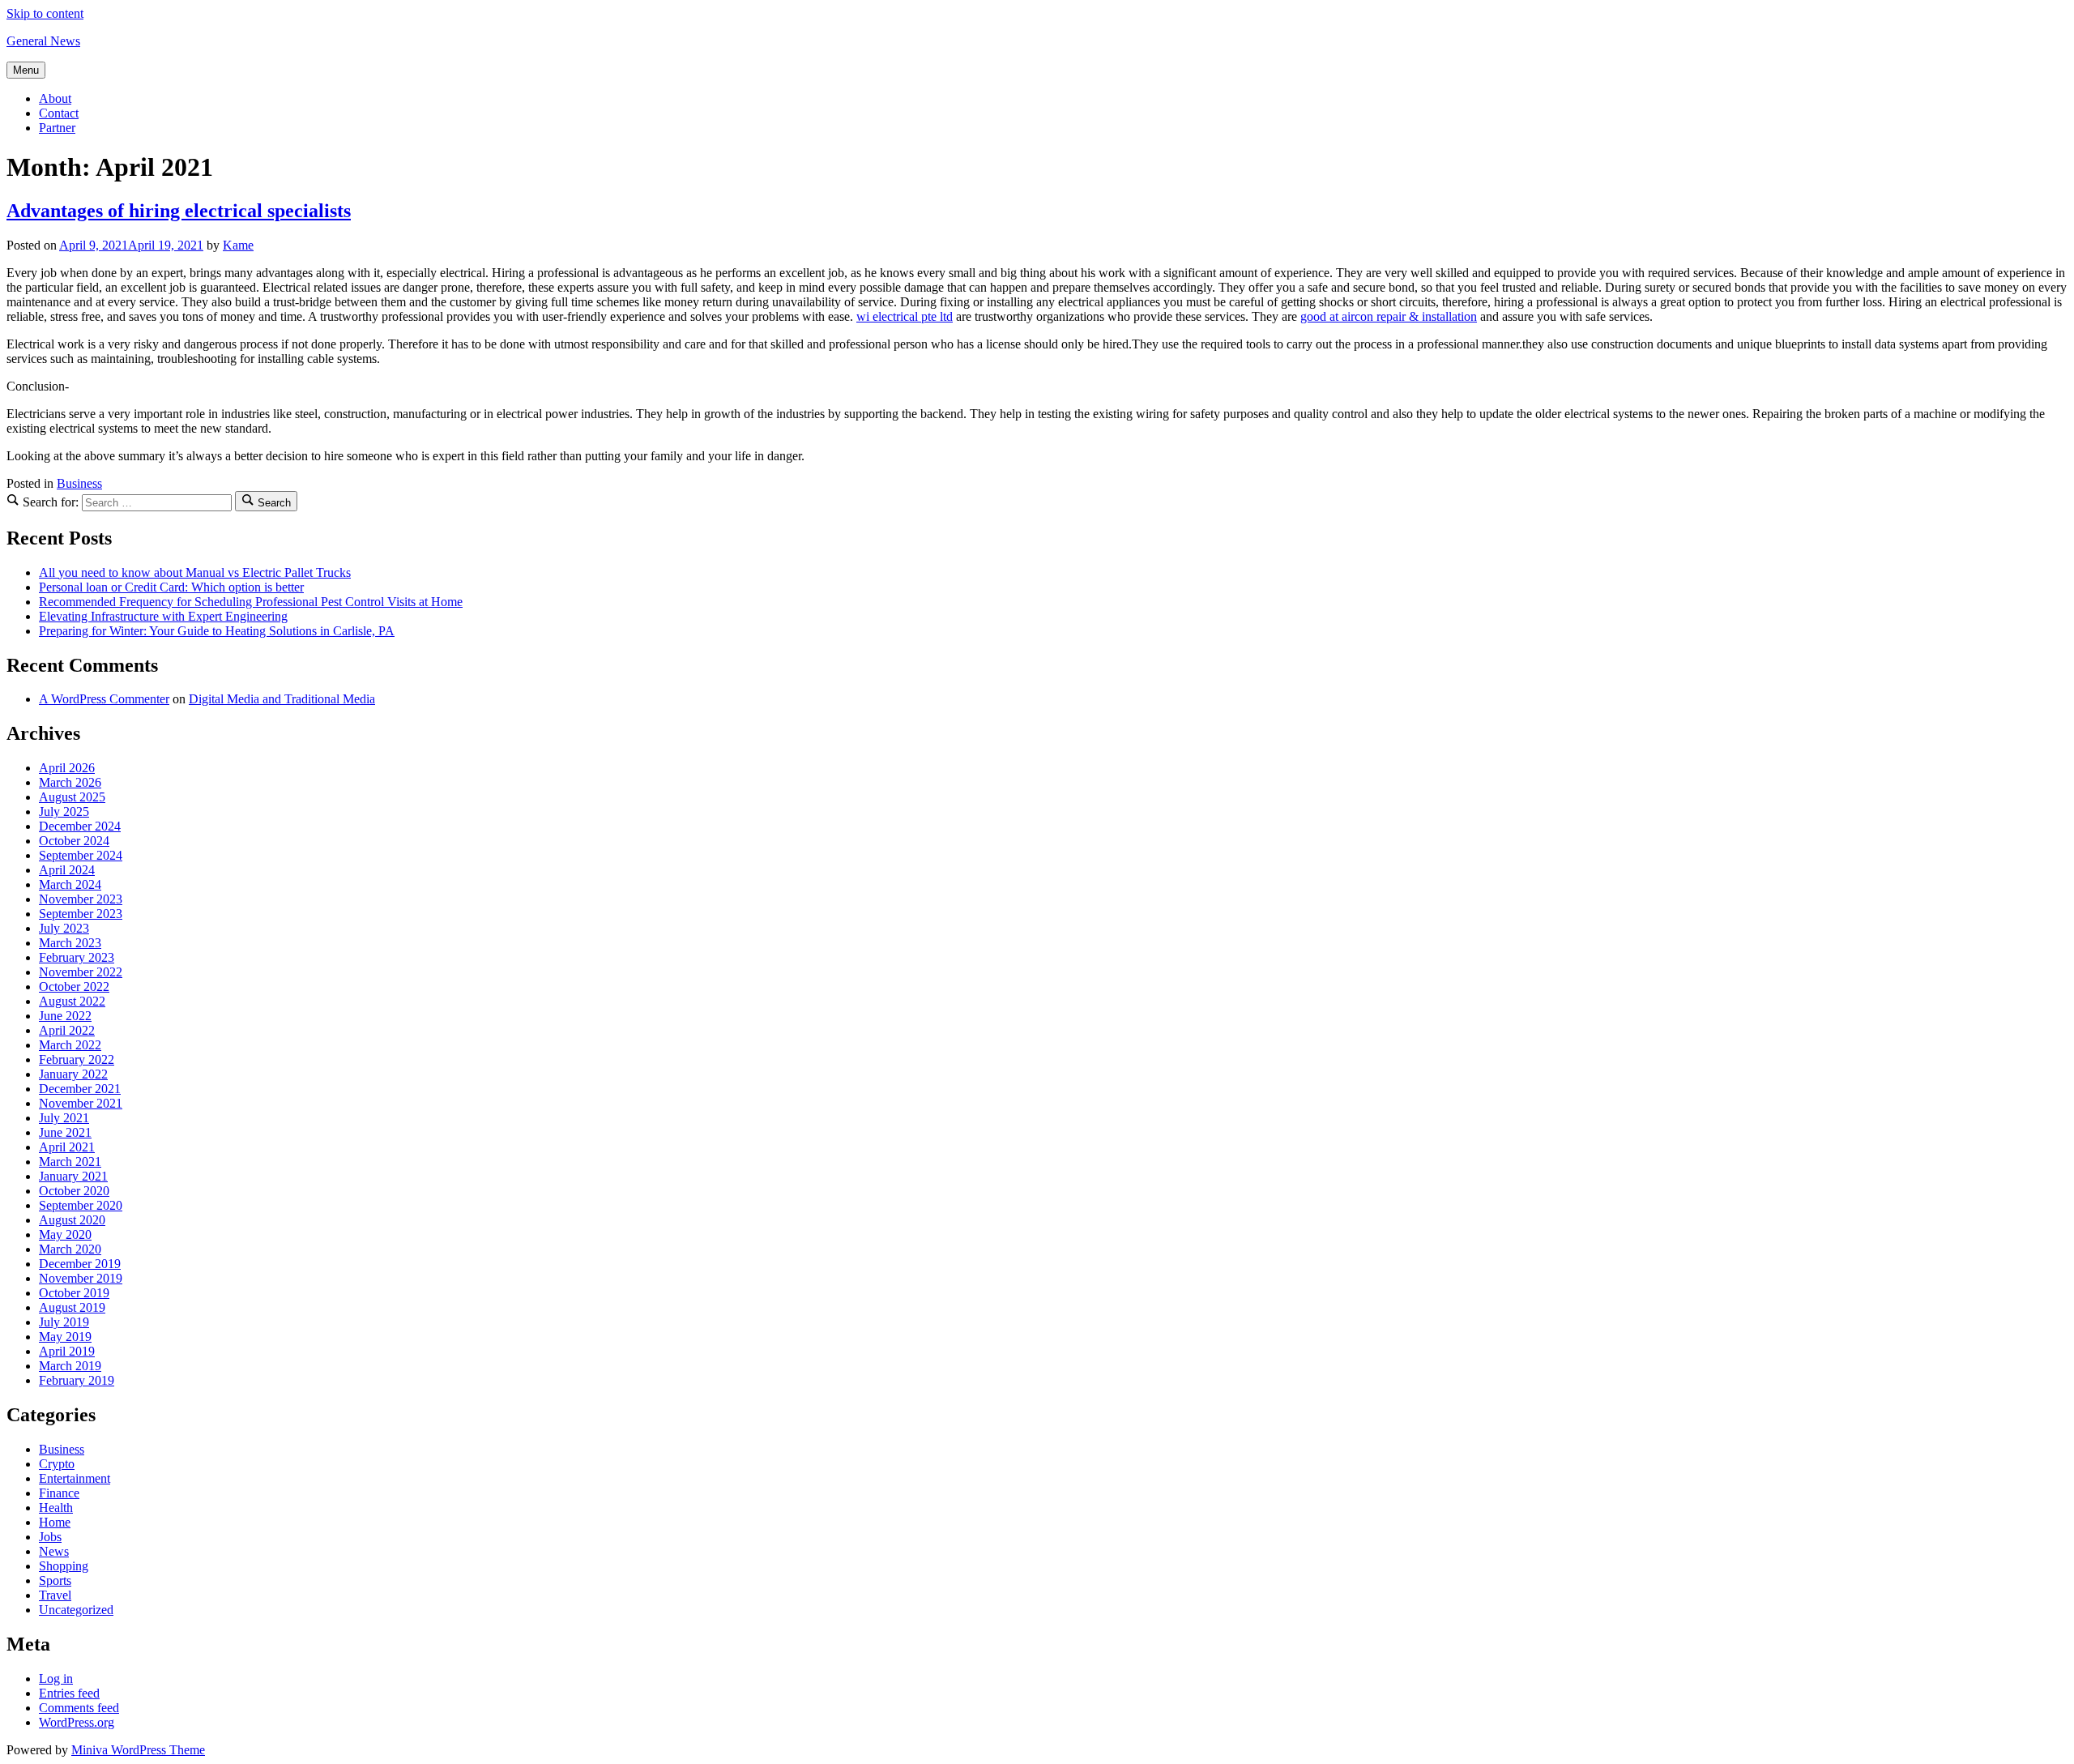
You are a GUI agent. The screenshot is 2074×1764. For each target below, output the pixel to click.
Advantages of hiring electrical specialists (179, 211)
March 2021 (70, 1162)
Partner (57, 128)
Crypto (57, 1464)
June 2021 (65, 1132)
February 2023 (77, 957)
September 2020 (81, 1205)
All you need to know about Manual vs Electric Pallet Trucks (195, 572)
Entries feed (69, 1693)
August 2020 (72, 1220)
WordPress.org (77, 1722)
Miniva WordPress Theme (138, 1750)
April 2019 (67, 1351)
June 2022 (65, 1016)
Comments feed (79, 1708)
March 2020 (70, 1249)
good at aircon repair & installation (1389, 316)
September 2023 (81, 914)
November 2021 (81, 1103)
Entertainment (75, 1478)
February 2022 (77, 1059)
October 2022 (74, 987)
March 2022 (70, 1045)
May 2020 (65, 1234)
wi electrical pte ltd (905, 316)
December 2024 (80, 826)
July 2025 (64, 812)
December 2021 (80, 1089)
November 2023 (81, 899)
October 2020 (74, 1191)
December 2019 (80, 1264)
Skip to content (45, 13)
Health (56, 1508)
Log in (56, 1679)
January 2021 (73, 1176)
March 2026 (70, 782)
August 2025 (72, 797)
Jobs (50, 1537)
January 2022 (73, 1074)
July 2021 (64, 1118)
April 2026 (67, 768)
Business (79, 483)
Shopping (64, 1566)
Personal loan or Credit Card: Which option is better (171, 587)
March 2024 (70, 884)
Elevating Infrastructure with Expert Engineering (163, 616)
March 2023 (70, 943)
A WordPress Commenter (104, 699)
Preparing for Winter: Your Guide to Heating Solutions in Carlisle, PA (217, 631)
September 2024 (81, 855)
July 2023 (64, 928)
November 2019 (81, 1278)
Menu (26, 70)
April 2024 (67, 870)
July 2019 (64, 1322)
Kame (238, 245)
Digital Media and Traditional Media (282, 699)
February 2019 (77, 1380)
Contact (59, 113)
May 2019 (65, 1337)
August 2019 (72, 1307)
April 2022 (67, 1030)
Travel (55, 1595)
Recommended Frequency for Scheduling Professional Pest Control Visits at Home (251, 602)
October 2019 (74, 1293)
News (54, 1551)
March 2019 (70, 1366)
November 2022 (81, 972)
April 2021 (67, 1147)
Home (55, 1522)
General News (43, 41)
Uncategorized (76, 1610)
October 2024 (74, 841)
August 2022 (72, 1001)
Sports (55, 1580)
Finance (59, 1493)
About (55, 98)
